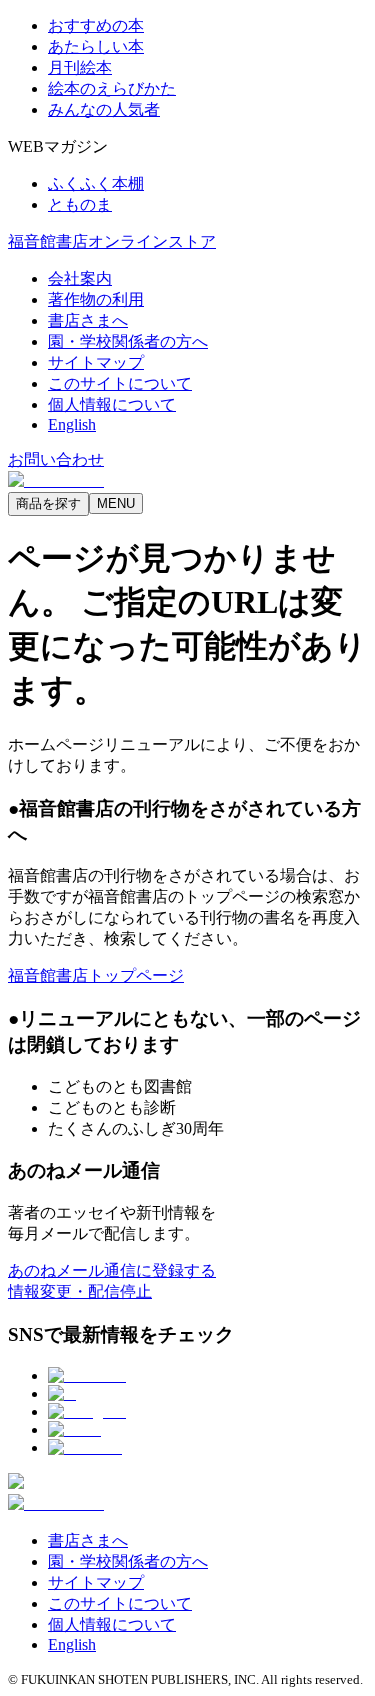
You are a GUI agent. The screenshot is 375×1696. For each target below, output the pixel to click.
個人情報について (112, 404)
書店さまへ (88, 320)
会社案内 (80, 278)
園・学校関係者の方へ (128, 341)
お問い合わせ (56, 459)
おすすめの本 (96, 25)
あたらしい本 (96, 46)
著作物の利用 (96, 299)
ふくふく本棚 (96, 183)
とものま (80, 204)
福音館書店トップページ (96, 975)
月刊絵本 (80, 67)
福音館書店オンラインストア (112, 241)
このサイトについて (120, 383)
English (72, 424)
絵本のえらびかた (112, 88)
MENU (116, 503)
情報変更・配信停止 (80, 1291)
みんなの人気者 (104, 109)
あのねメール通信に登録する (112, 1270)
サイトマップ (96, 362)
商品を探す (48, 503)
